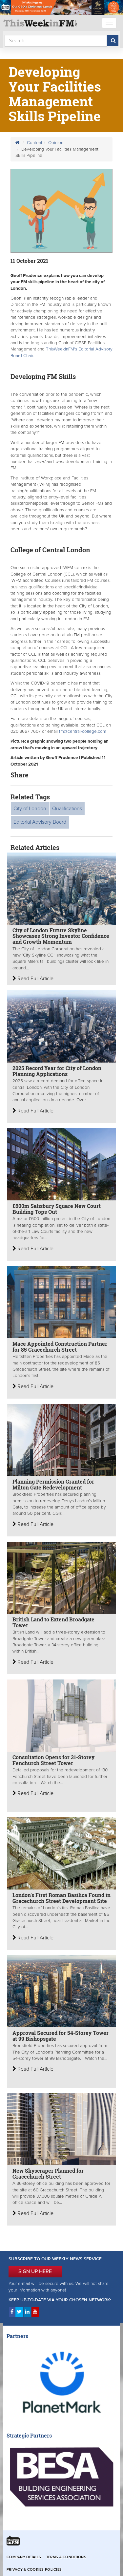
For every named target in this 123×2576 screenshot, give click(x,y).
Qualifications (67, 809)
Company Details (24, 2557)
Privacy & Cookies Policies (34, 2570)
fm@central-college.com (83, 731)
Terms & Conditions (66, 2557)
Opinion (56, 143)
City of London (30, 809)
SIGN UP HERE (35, 2271)
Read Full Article (35, 979)
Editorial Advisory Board (40, 822)
